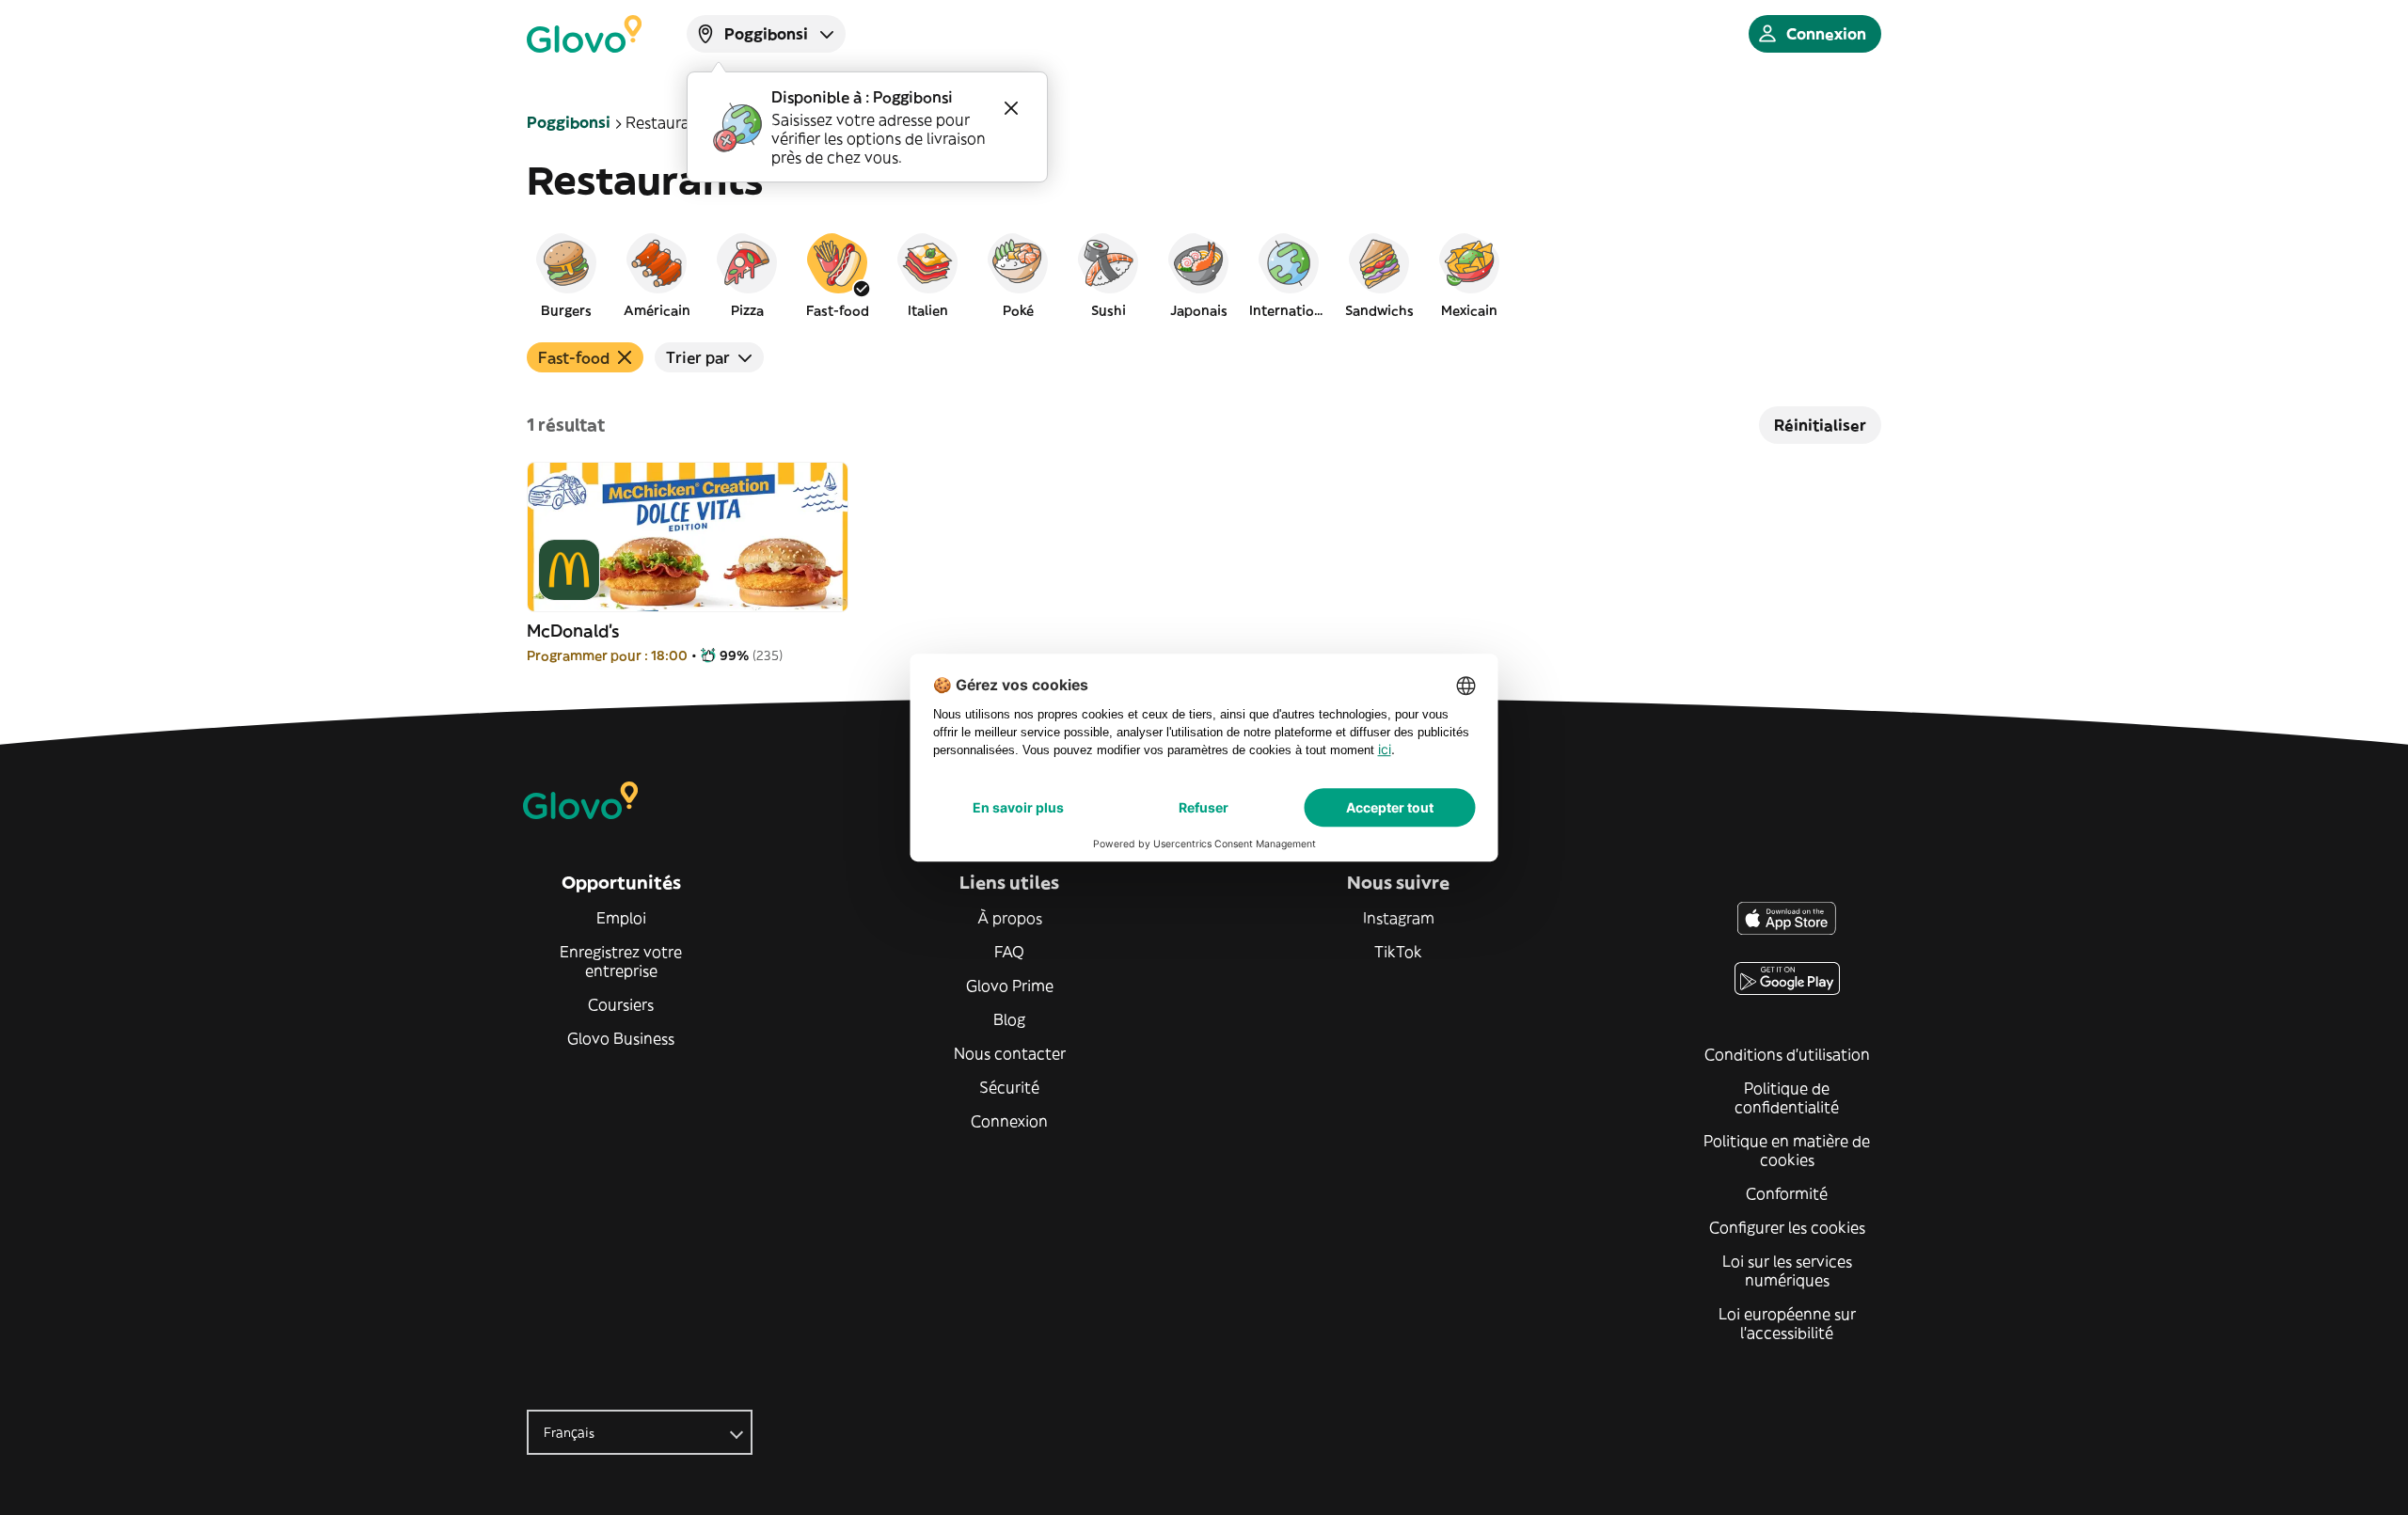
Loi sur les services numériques (1787, 1270)
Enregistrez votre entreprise (621, 961)
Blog (1009, 1019)
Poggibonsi (569, 122)
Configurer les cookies (1787, 1227)
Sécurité (1009, 1087)
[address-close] (1011, 108)
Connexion (1009, 1121)
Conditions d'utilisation (1787, 1054)
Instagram (1399, 918)
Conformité (1787, 1193)
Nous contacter (1010, 1053)
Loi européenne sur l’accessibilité (1787, 1323)
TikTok (1398, 952)
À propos (1010, 918)
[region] (1204, 275)
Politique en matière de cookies (1787, 1150)
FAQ (1009, 952)
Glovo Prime (1010, 986)
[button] (566, 275)
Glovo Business (621, 1038)
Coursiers (621, 1004)
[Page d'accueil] (584, 34)
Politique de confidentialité (1787, 1097)
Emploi (621, 918)
